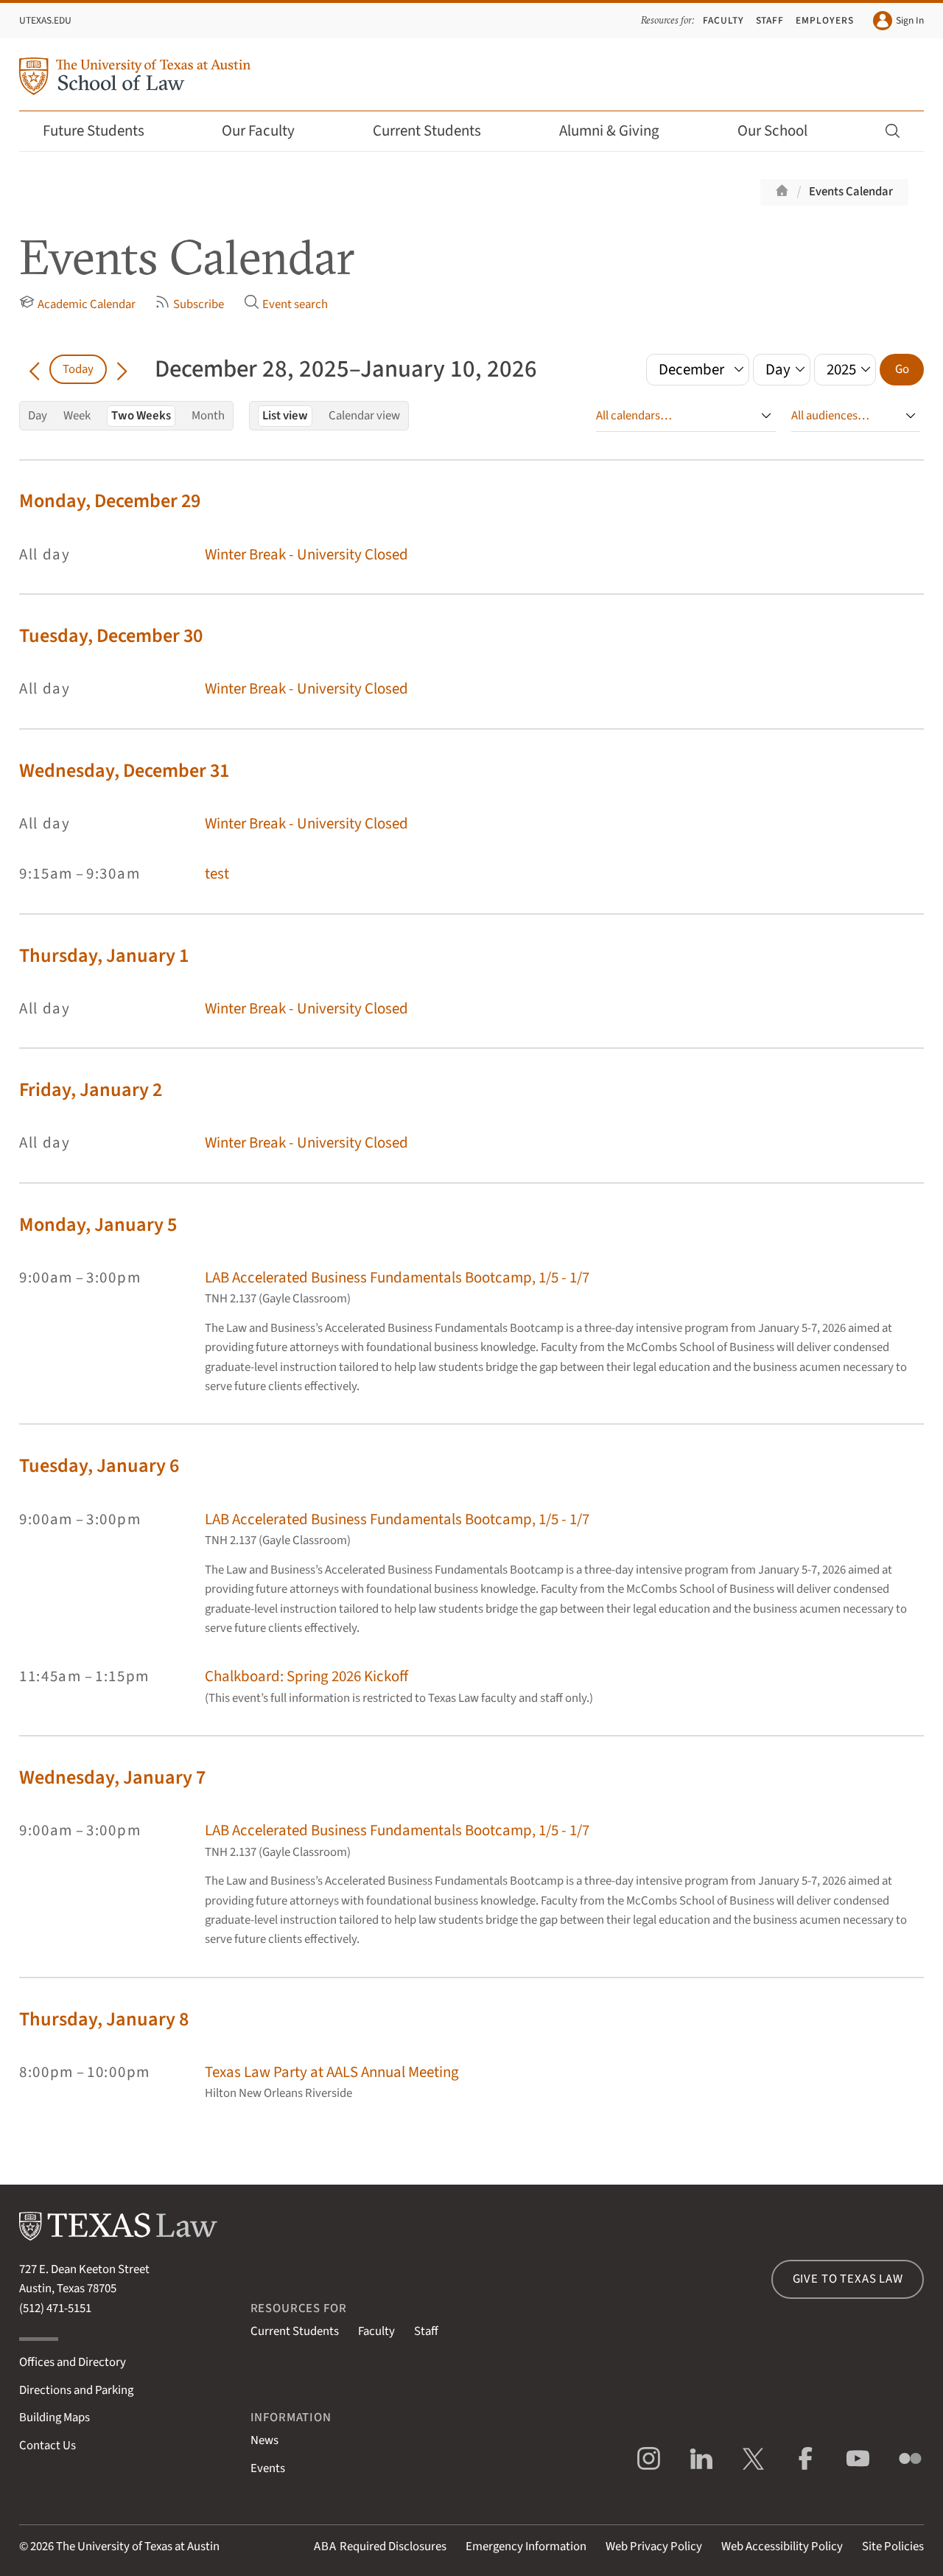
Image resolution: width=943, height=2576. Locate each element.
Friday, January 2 (91, 1090)
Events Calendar (851, 192)
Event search (295, 304)
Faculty (723, 20)
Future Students (94, 131)
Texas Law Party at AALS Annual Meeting (332, 2072)
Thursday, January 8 (104, 2019)
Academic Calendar (87, 304)
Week (77, 416)
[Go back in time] (34, 369)
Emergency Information (526, 2547)
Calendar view (364, 416)
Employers (825, 20)
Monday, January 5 (98, 1225)
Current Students (427, 131)
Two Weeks (141, 416)
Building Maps (55, 2418)
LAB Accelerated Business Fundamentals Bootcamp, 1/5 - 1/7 (397, 1278)
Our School (772, 131)
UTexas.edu (45, 20)
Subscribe (199, 304)
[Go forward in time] (122, 369)
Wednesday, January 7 (112, 1777)
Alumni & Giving (609, 131)
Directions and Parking (76, 2390)
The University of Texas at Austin (138, 2547)
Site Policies (893, 2547)
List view (285, 416)
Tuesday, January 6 (99, 1466)
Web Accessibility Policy (782, 2547)
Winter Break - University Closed (306, 555)
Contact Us (48, 2446)
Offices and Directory (73, 2362)
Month (208, 416)
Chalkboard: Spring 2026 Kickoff (306, 1676)
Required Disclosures (380, 2547)
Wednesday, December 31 (124, 771)
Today (78, 369)
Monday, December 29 (110, 501)
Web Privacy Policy (654, 2547)
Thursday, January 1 (104, 956)
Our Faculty (258, 131)
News (264, 2440)
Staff (770, 20)
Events (268, 2468)
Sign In (910, 20)
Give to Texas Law (848, 2279)
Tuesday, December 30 (111, 636)
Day (38, 416)
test (217, 874)
